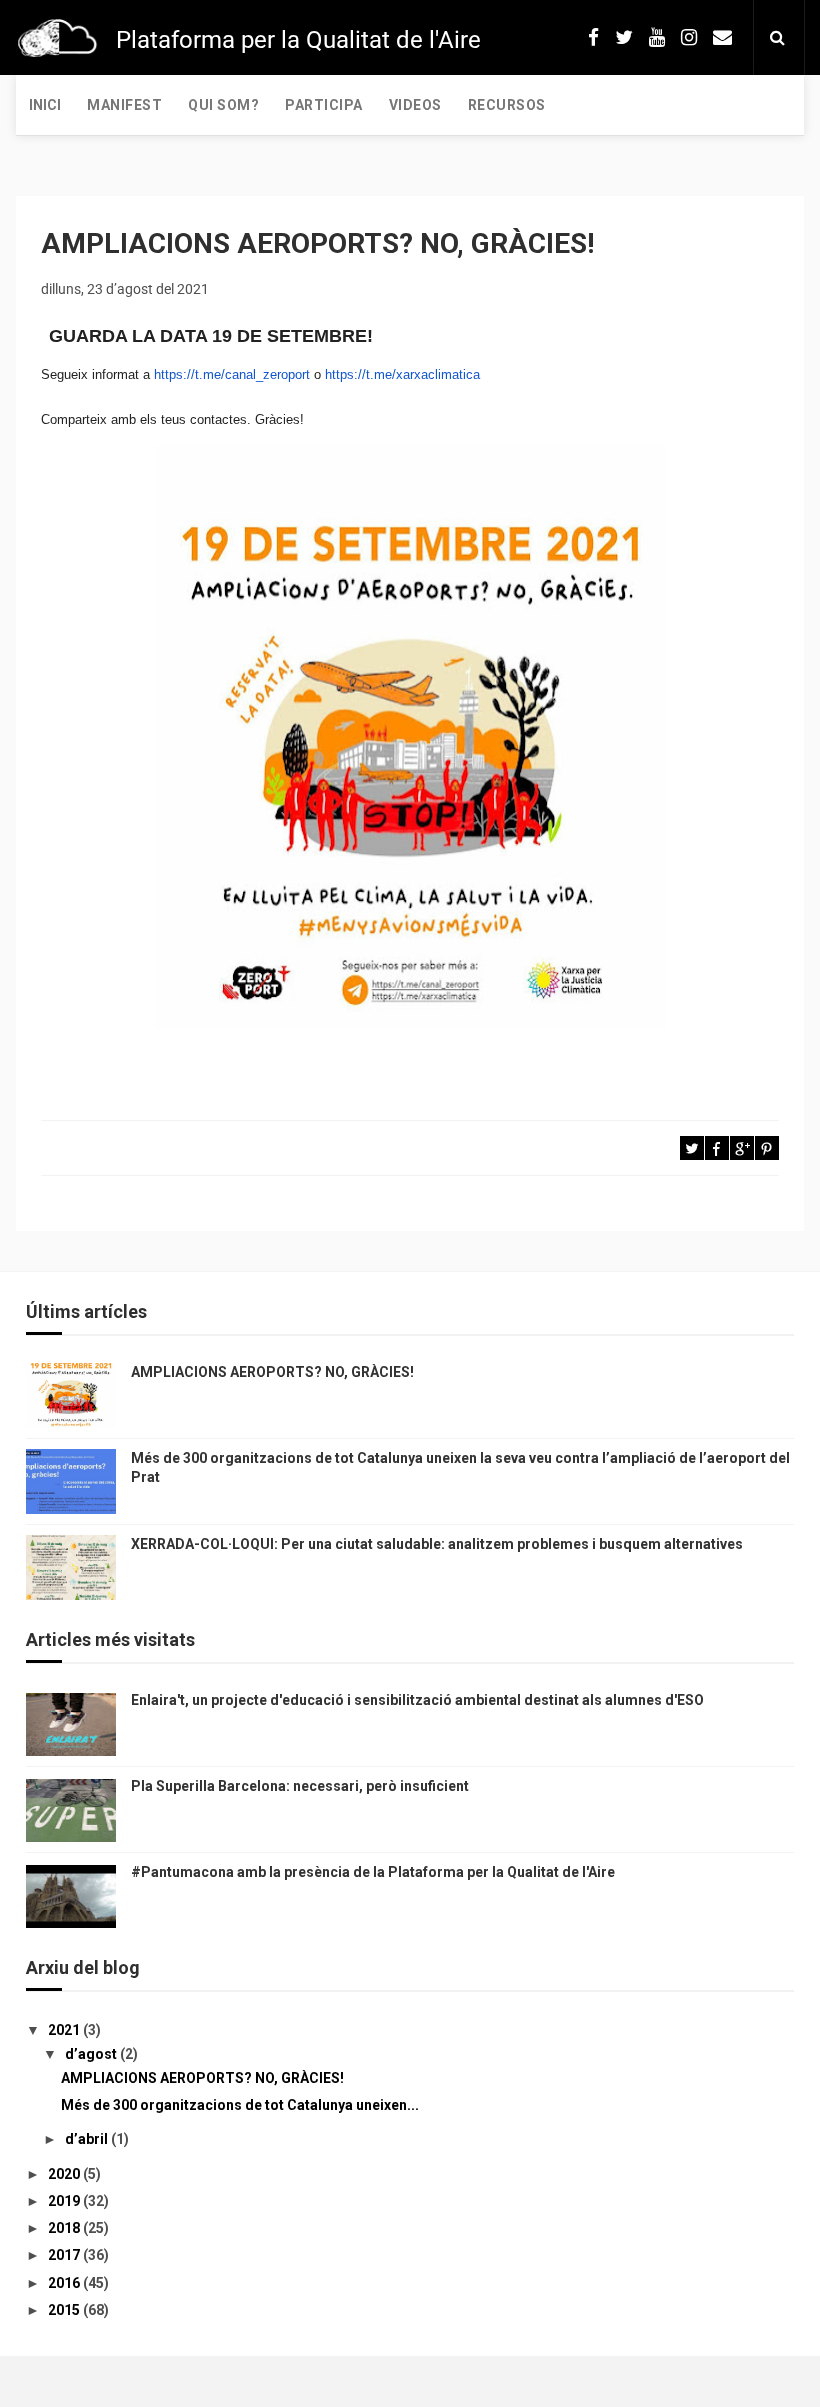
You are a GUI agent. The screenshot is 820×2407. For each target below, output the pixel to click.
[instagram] (689, 37)
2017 (65, 2255)
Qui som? (223, 105)
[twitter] (624, 37)
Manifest (124, 105)
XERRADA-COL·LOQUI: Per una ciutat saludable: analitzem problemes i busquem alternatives (437, 1544)
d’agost (92, 2054)
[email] (722, 37)
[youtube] (657, 37)
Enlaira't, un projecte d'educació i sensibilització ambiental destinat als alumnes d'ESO (417, 1700)
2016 (65, 2283)
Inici (45, 105)
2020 (65, 2174)
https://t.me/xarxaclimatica (402, 374)
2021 (65, 2030)
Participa (324, 105)
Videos (415, 105)
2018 (65, 2228)
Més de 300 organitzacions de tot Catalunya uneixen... (240, 2105)
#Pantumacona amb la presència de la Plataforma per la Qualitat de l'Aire (373, 1872)
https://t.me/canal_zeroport (232, 374)
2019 (65, 2201)
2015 (65, 2310)
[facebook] (593, 37)
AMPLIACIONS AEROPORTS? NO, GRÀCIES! (272, 1372)
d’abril (88, 2139)
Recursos (507, 105)
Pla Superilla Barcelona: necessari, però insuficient (300, 1786)
